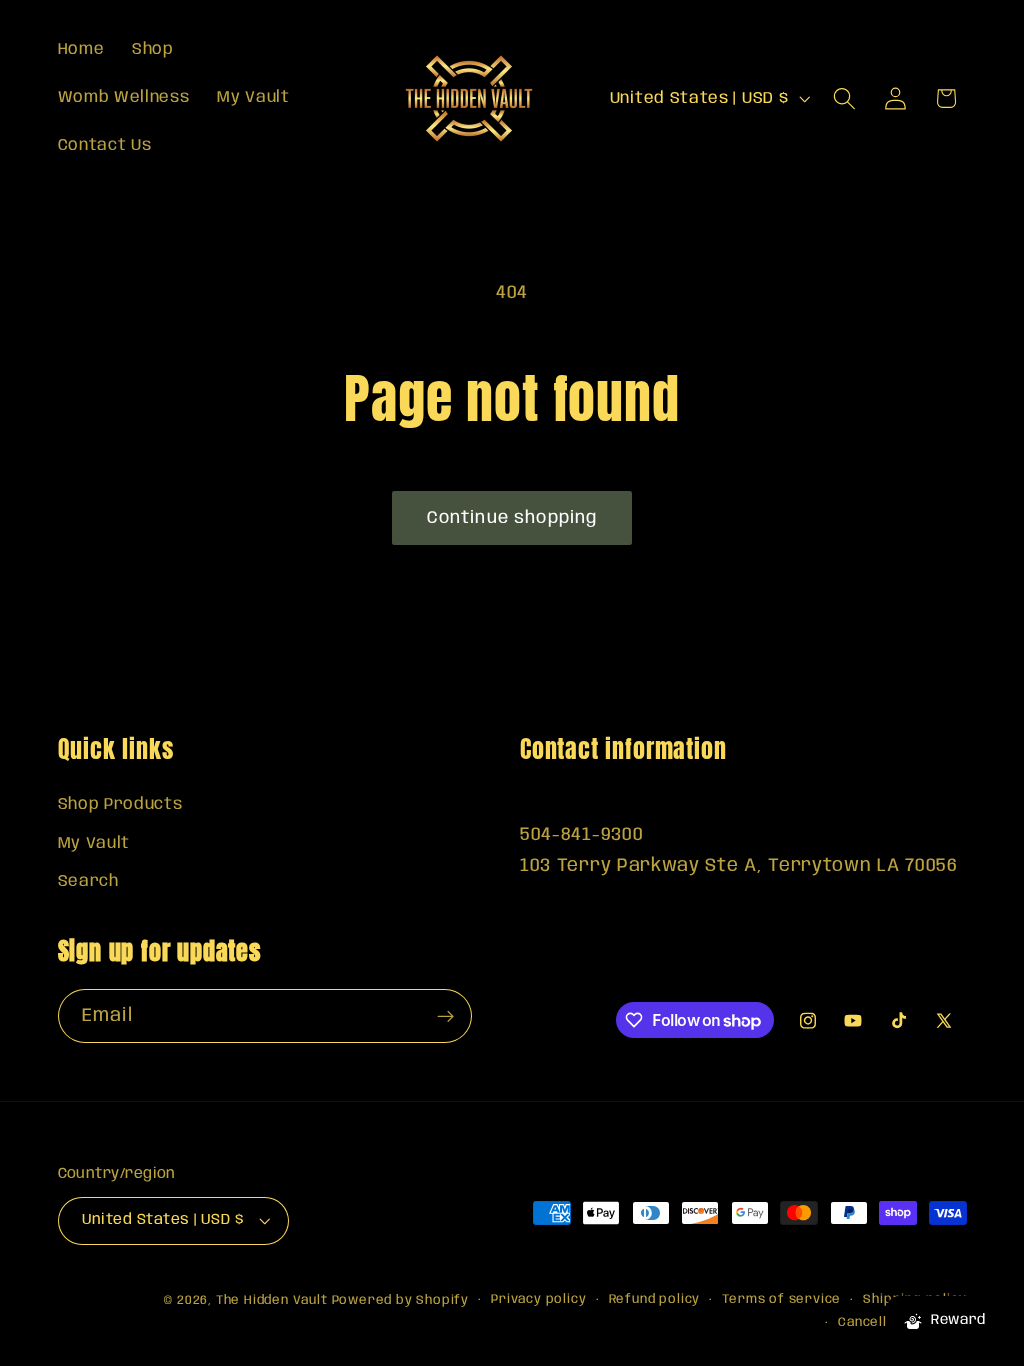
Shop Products (120, 804)
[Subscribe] (445, 1016)
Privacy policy (538, 1299)
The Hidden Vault (272, 1300)
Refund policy (654, 1299)
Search (88, 881)
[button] (844, 98)
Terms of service (781, 1299)
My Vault (94, 843)
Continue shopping (512, 518)
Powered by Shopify (401, 1300)
